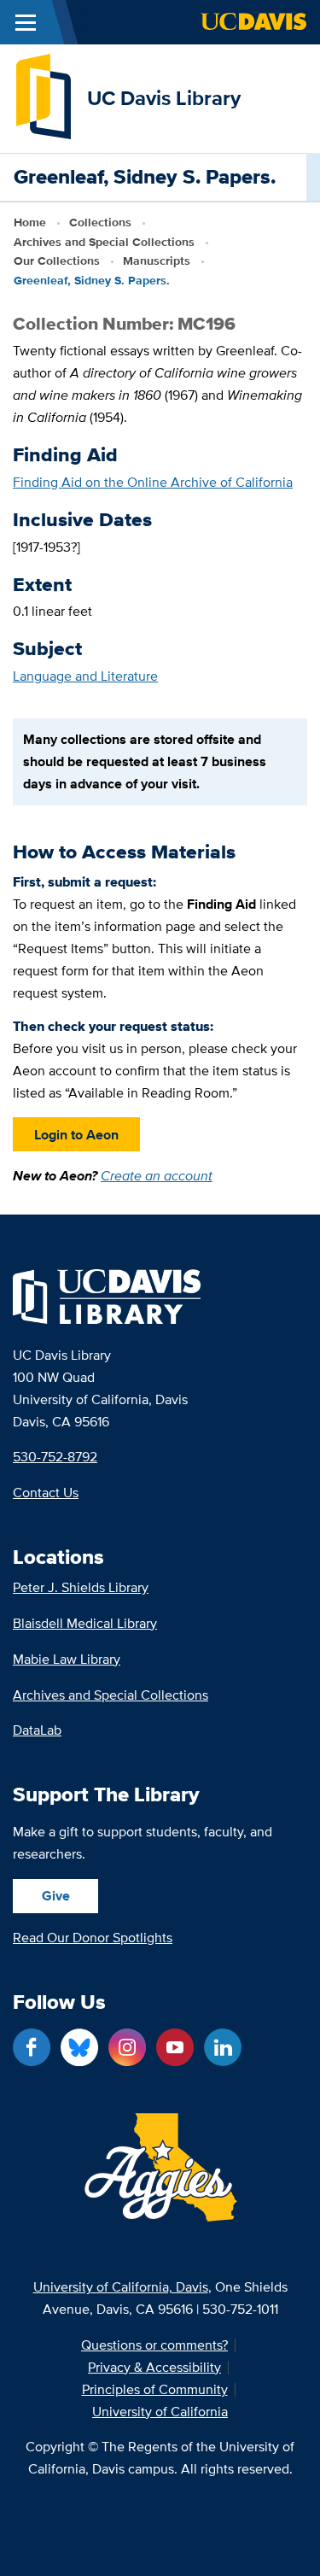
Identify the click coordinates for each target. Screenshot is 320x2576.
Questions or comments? (154, 2345)
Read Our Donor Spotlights (93, 1938)
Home (30, 222)
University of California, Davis (121, 2287)
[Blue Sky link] (79, 2047)
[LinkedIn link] (223, 2047)
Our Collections (57, 261)
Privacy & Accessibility (154, 2368)
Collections (100, 222)
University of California (160, 2412)
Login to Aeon (76, 1135)
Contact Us (46, 1493)
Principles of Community (155, 2390)
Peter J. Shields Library (81, 1587)
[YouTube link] (175, 2047)
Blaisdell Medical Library (85, 1623)
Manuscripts (157, 261)
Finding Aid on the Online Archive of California (153, 482)
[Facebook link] (32, 2047)
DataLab (37, 1730)
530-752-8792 (55, 1457)
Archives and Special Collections (104, 242)
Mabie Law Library (67, 1659)
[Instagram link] (127, 2047)
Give (56, 1896)
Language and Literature (85, 676)
